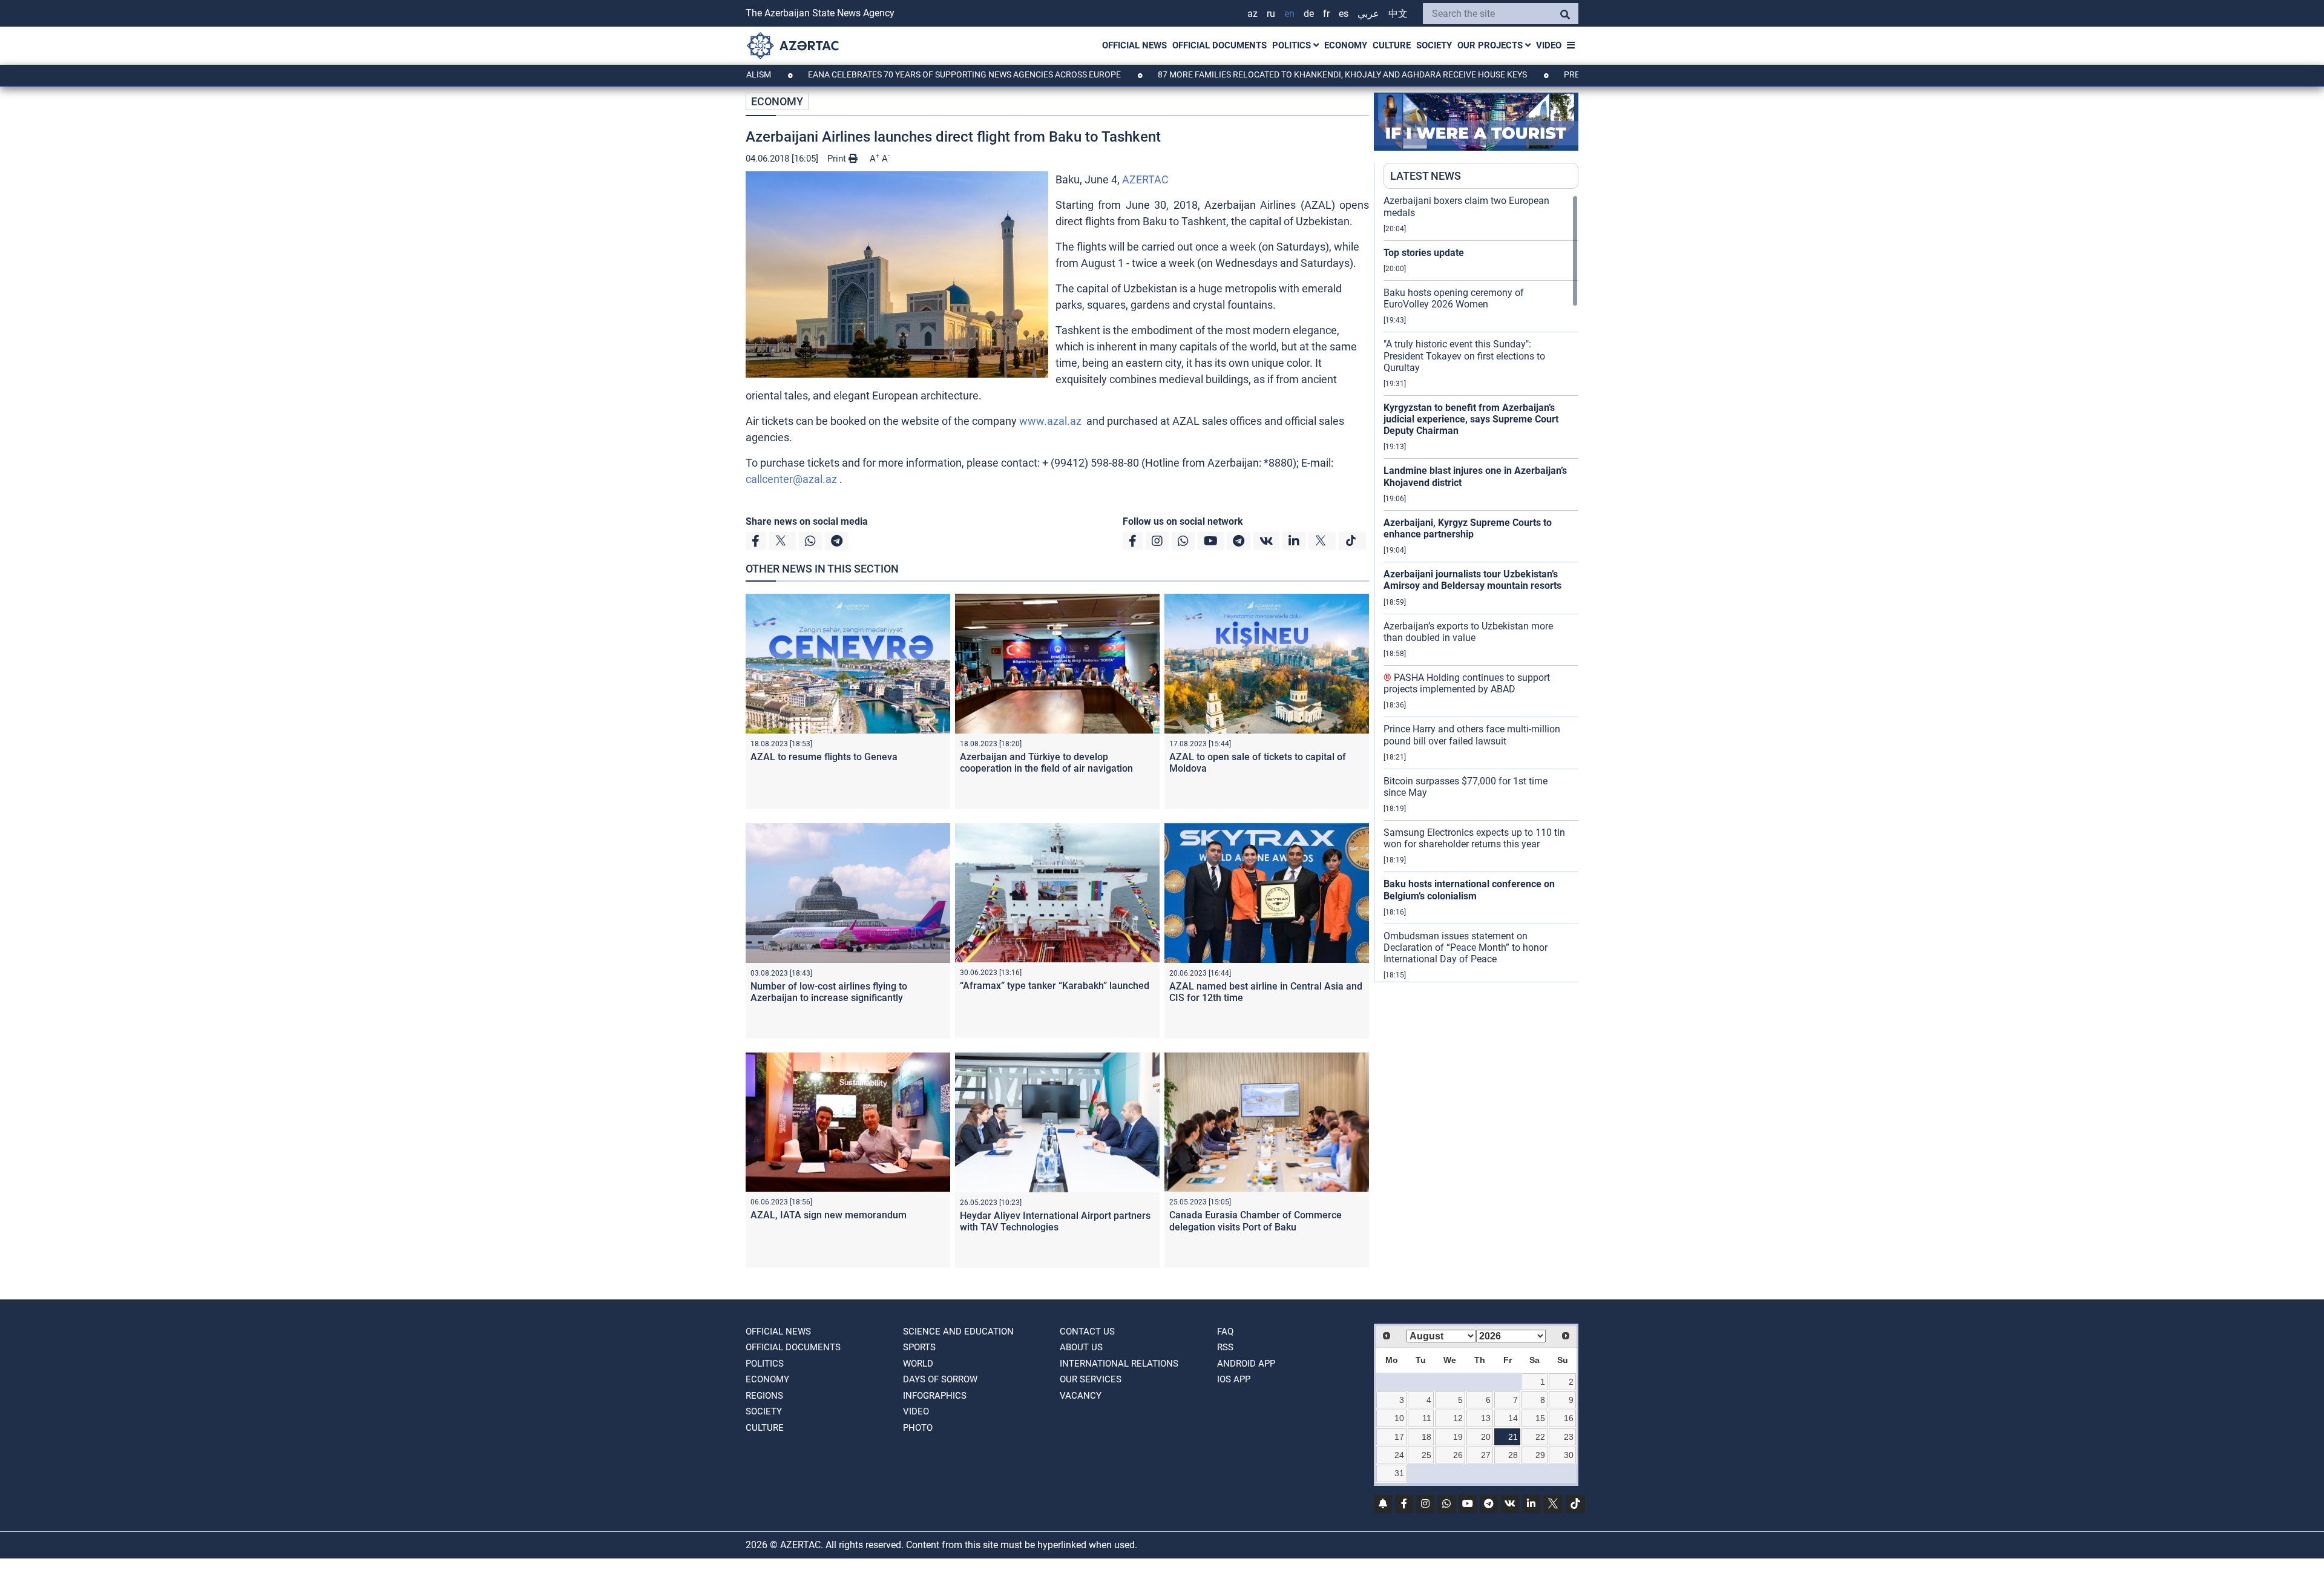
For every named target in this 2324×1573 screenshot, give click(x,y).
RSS (1225, 1347)
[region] (1481, 588)
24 (1399, 1455)
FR (1326, 14)
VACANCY (1081, 1396)
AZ (1252, 14)
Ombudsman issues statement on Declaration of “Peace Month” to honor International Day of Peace (1466, 947)
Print (838, 159)
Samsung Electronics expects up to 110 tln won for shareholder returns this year (1474, 838)
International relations (1119, 1364)
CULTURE (1392, 45)
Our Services (1091, 1379)
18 (1426, 1437)
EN (1289, 14)
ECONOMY (1346, 45)
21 (1513, 1437)
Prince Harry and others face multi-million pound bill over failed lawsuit (1472, 735)
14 (1513, 1418)
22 (1540, 1437)
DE (1309, 14)
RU (1271, 14)
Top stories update (1424, 253)
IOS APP (1234, 1379)
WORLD (918, 1364)
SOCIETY (1434, 45)
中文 (1398, 14)
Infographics (935, 1396)
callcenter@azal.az (791, 479)
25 (1426, 1455)
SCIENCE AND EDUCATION (958, 1332)
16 (1569, 1418)
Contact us (1087, 1332)
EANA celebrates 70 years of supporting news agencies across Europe (871, 74)
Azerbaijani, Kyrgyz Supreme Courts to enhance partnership (1468, 528)
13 (1486, 1418)
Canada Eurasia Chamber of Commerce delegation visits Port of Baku (1256, 1221)
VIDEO (1549, 45)
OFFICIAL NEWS (1134, 45)
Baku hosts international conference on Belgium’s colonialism (1469, 890)
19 (1458, 1437)
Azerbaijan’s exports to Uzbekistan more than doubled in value (1468, 632)
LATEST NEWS (1426, 176)
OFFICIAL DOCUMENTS (1219, 45)
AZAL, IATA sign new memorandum (829, 1215)
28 (1513, 1455)
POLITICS (1293, 45)
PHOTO (918, 1428)
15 (1540, 1418)
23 (1569, 1437)
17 (1399, 1437)
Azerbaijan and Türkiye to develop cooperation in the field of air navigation (1046, 763)
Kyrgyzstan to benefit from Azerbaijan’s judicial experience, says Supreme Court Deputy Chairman (1471, 419)
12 (1458, 1418)
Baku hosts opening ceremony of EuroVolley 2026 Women (1454, 298)
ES (1344, 14)
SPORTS (919, 1347)
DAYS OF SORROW (940, 1379)
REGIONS (764, 1396)
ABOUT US (1081, 1347)
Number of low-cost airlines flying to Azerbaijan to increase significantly (829, 992)
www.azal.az (1050, 421)
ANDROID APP (1246, 1364)
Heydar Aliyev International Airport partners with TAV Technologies (1055, 1221)
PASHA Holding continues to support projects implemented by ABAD (1467, 683)
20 (1486, 1437)
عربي (1368, 14)
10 (1399, 1418)
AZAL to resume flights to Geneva (824, 757)
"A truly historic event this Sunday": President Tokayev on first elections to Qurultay (1464, 356)
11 (1427, 1418)
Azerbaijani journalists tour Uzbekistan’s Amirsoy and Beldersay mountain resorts (1472, 580)
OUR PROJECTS (1491, 45)
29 (1540, 1455)
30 (1569, 1455)
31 (1399, 1473)
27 (1486, 1455)
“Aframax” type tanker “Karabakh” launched (1055, 986)
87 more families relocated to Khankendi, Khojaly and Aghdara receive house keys (1249, 74)
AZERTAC (1145, 179)
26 (1458, 1455)
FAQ (1225, 1332)
